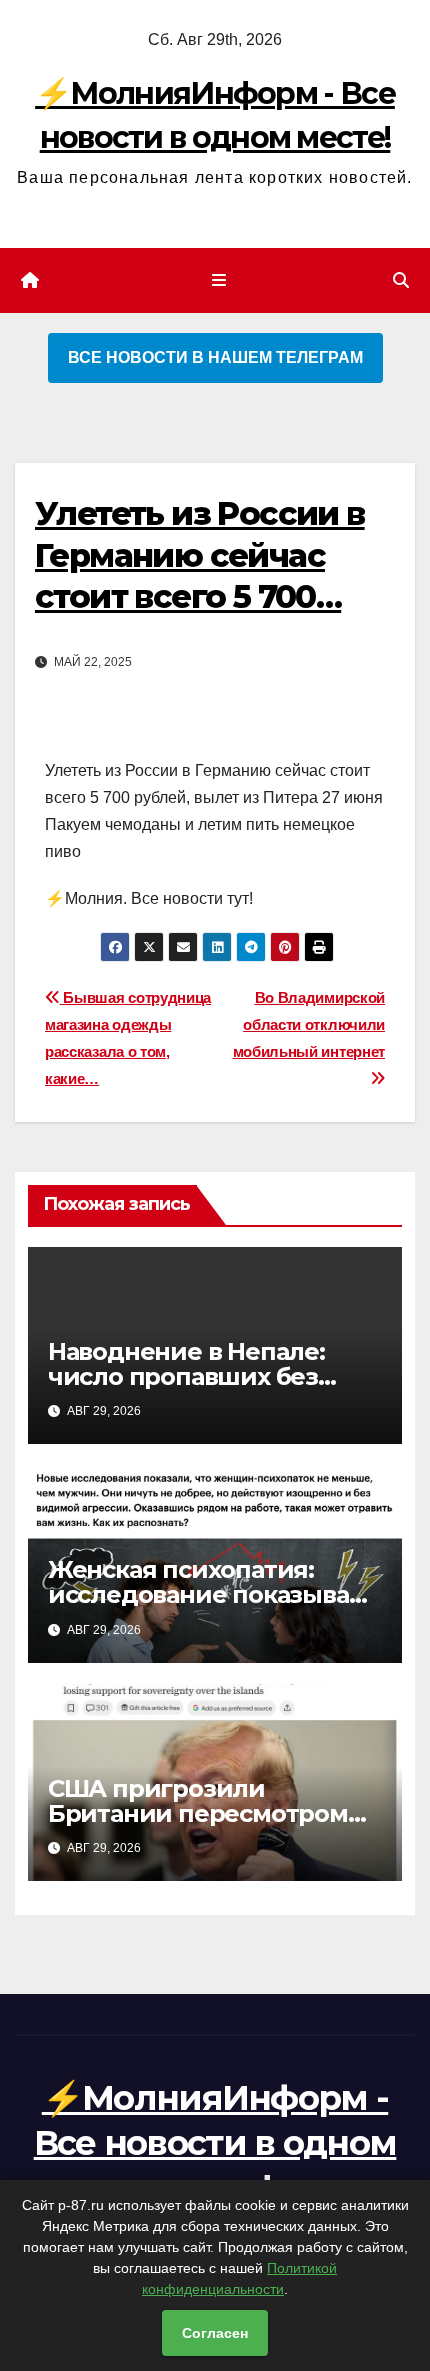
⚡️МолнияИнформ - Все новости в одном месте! (215, 2142)
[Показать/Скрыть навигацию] (218, 281)
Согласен (215, 2333)
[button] (401, 280)
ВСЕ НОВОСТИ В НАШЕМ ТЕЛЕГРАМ (215, 357)
